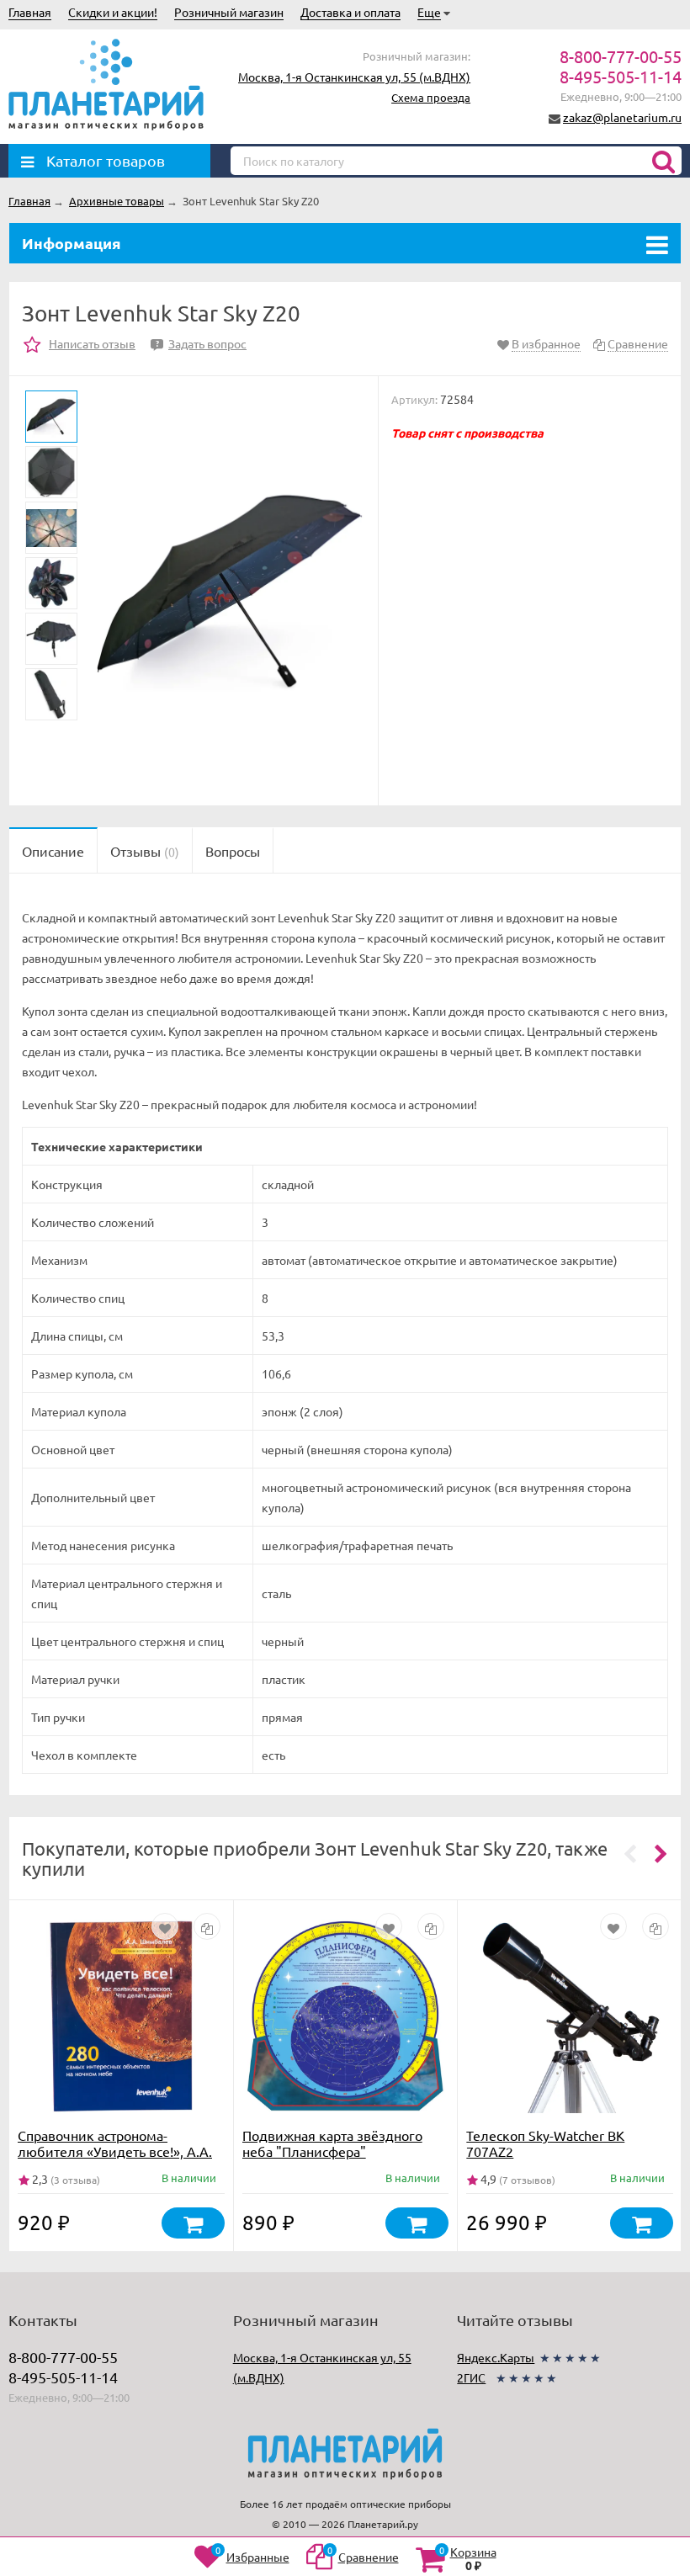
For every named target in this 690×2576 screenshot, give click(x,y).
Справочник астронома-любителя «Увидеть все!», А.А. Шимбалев (115, 2151)
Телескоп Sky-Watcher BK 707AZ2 (545, 2143)
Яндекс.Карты (496, 2357)
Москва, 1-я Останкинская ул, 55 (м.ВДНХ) (354, 77)
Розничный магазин (229, 12)
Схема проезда (431, 97)
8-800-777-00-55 (621, 56)
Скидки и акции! (113, 12)
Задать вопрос (201, 343)
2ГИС (471, 2377)
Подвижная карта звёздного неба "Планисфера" (332, 2143)
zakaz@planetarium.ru (622, 117)
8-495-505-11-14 (621, 76)
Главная (30, 12)
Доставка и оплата (350, 12)
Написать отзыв (92, 343)
